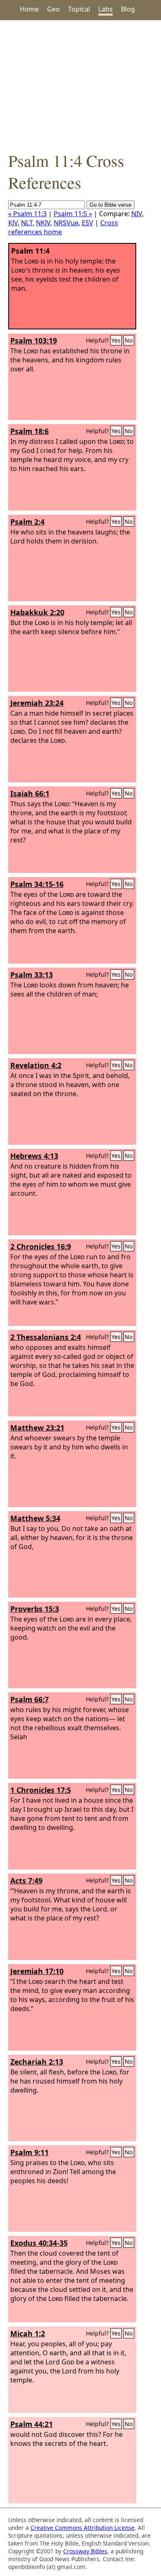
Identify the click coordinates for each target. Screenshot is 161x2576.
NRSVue (66, 223)
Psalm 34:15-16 (37, 884)
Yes (116, 340)
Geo (53, 9)
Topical (79, 9)
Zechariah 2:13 (37, 2062)
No (129, 340)
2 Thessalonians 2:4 (46, 1337)
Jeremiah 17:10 (37, 1971)
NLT (27, 223)
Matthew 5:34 (35, 1518)
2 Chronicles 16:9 (41, 1246)
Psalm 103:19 (34, 341)
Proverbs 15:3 (35, 1609)
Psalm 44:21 (32, 2424)
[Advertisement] (80, 85)
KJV (13, 223)
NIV (137, 214)
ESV (88, 223)
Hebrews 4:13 (34, 1156)
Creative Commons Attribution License (83, 2528)
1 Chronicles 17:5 (41, 1790)
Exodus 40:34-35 (39, 2243)
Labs (105, 9)
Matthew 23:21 (37, 1428)
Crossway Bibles (85, 2551)
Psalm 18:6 (30, 431)
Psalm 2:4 (27, 522)
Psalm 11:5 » (73, 214)
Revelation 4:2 (36, 1065)
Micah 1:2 (28, 2333)
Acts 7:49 (26, 1881)
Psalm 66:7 (30, 1699)
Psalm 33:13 (32, 975)
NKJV (43, 223)
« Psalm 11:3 (27, 214)
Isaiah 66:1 (30, 793)
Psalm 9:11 (30, 2152)
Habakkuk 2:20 (37, 612)
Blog (128, 9)
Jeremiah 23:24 (37, 703)
